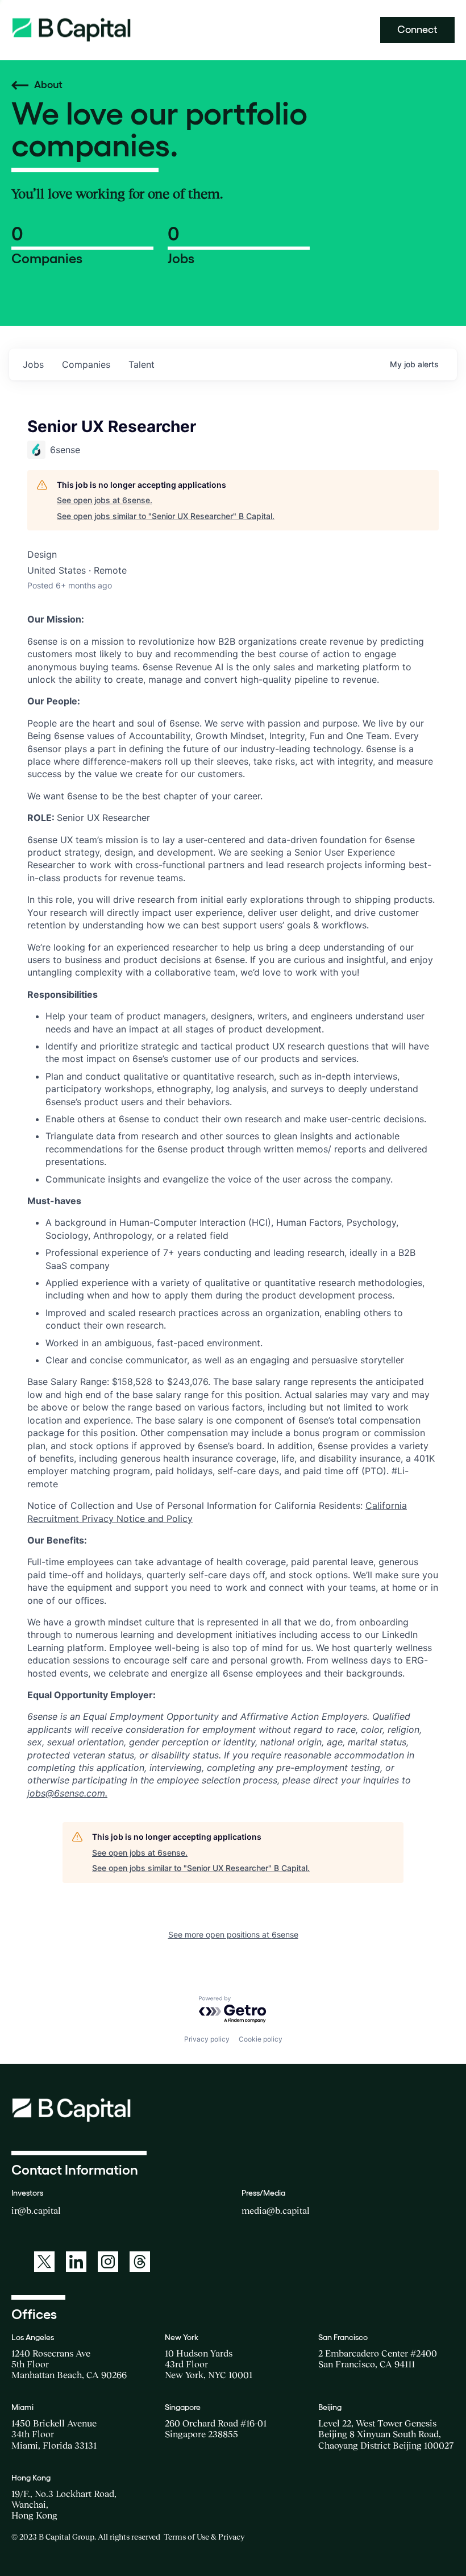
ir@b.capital (36, 2210)
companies (86, 364)
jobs (33, 364)
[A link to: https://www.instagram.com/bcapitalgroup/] (108, 2262)
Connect (417, 30)
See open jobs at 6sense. (105, 500)
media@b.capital (276, 2210)
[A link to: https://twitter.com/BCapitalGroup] (44, 2262)
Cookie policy (261, 2039)
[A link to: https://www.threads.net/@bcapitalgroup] (140, 2262)
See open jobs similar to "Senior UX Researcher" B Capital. (166, 516)
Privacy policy (207, 2039)
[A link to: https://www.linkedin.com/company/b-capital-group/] (76, 2262)
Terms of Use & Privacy (204, 2537)
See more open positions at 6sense (233, 1934)
